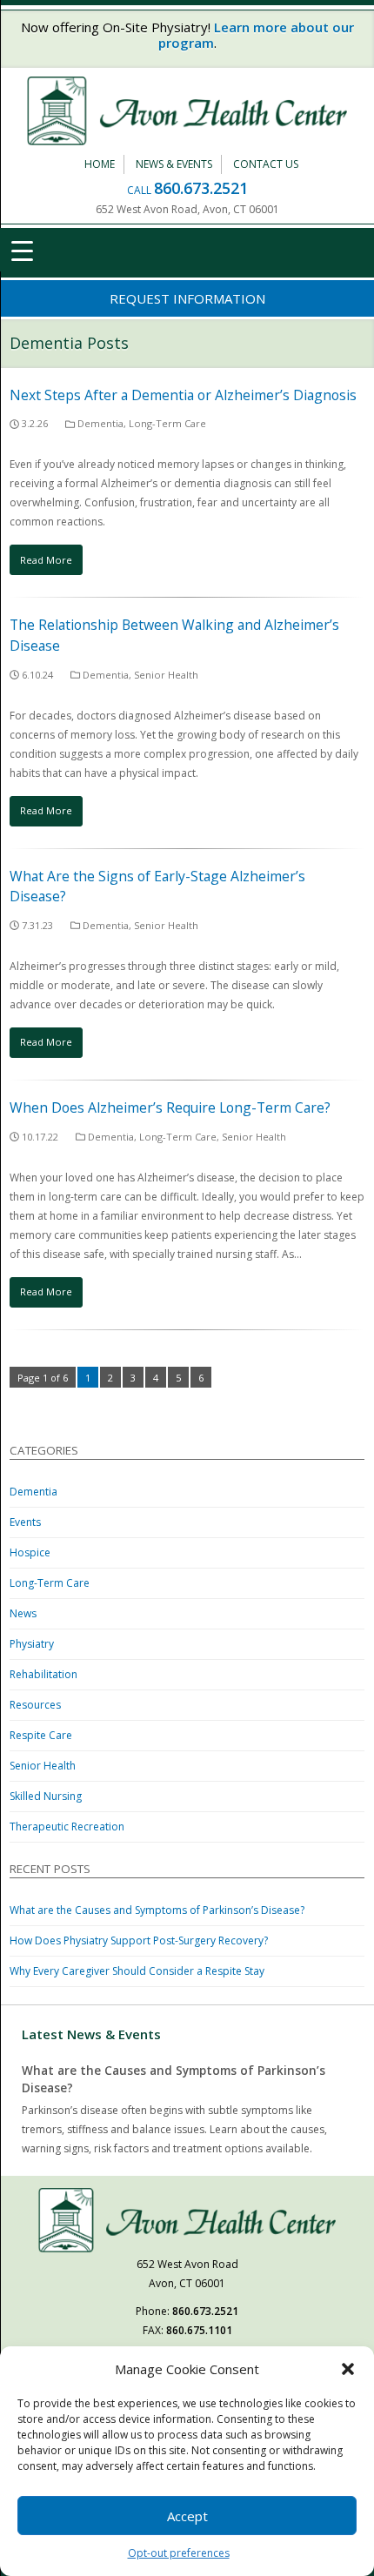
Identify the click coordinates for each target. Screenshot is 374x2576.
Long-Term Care (167, 423)
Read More (46, 560)
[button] (348, 2369)
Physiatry (32, 1644)
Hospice (30, 1552)
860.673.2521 (201, 188)
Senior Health (166, 675)
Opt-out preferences (179, 2553)
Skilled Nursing (46, 1796)
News (23, 1613)
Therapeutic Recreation (67, 1827)
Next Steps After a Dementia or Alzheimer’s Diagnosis (183, 395)
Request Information (187, 298)
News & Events (174, 164)
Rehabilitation (43, 1674)
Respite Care (41, 1735)
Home (100, 164)
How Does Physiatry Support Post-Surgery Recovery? (139, 1940)
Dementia (100, 423)
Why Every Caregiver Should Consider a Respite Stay (137, 1971)
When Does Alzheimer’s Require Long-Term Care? (170, 1107)
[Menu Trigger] (22, 250)
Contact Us (266, 164)
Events (25, 1522)
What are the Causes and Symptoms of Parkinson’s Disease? (157, 1910)
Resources (35, 1705)
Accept (187, 2516)
